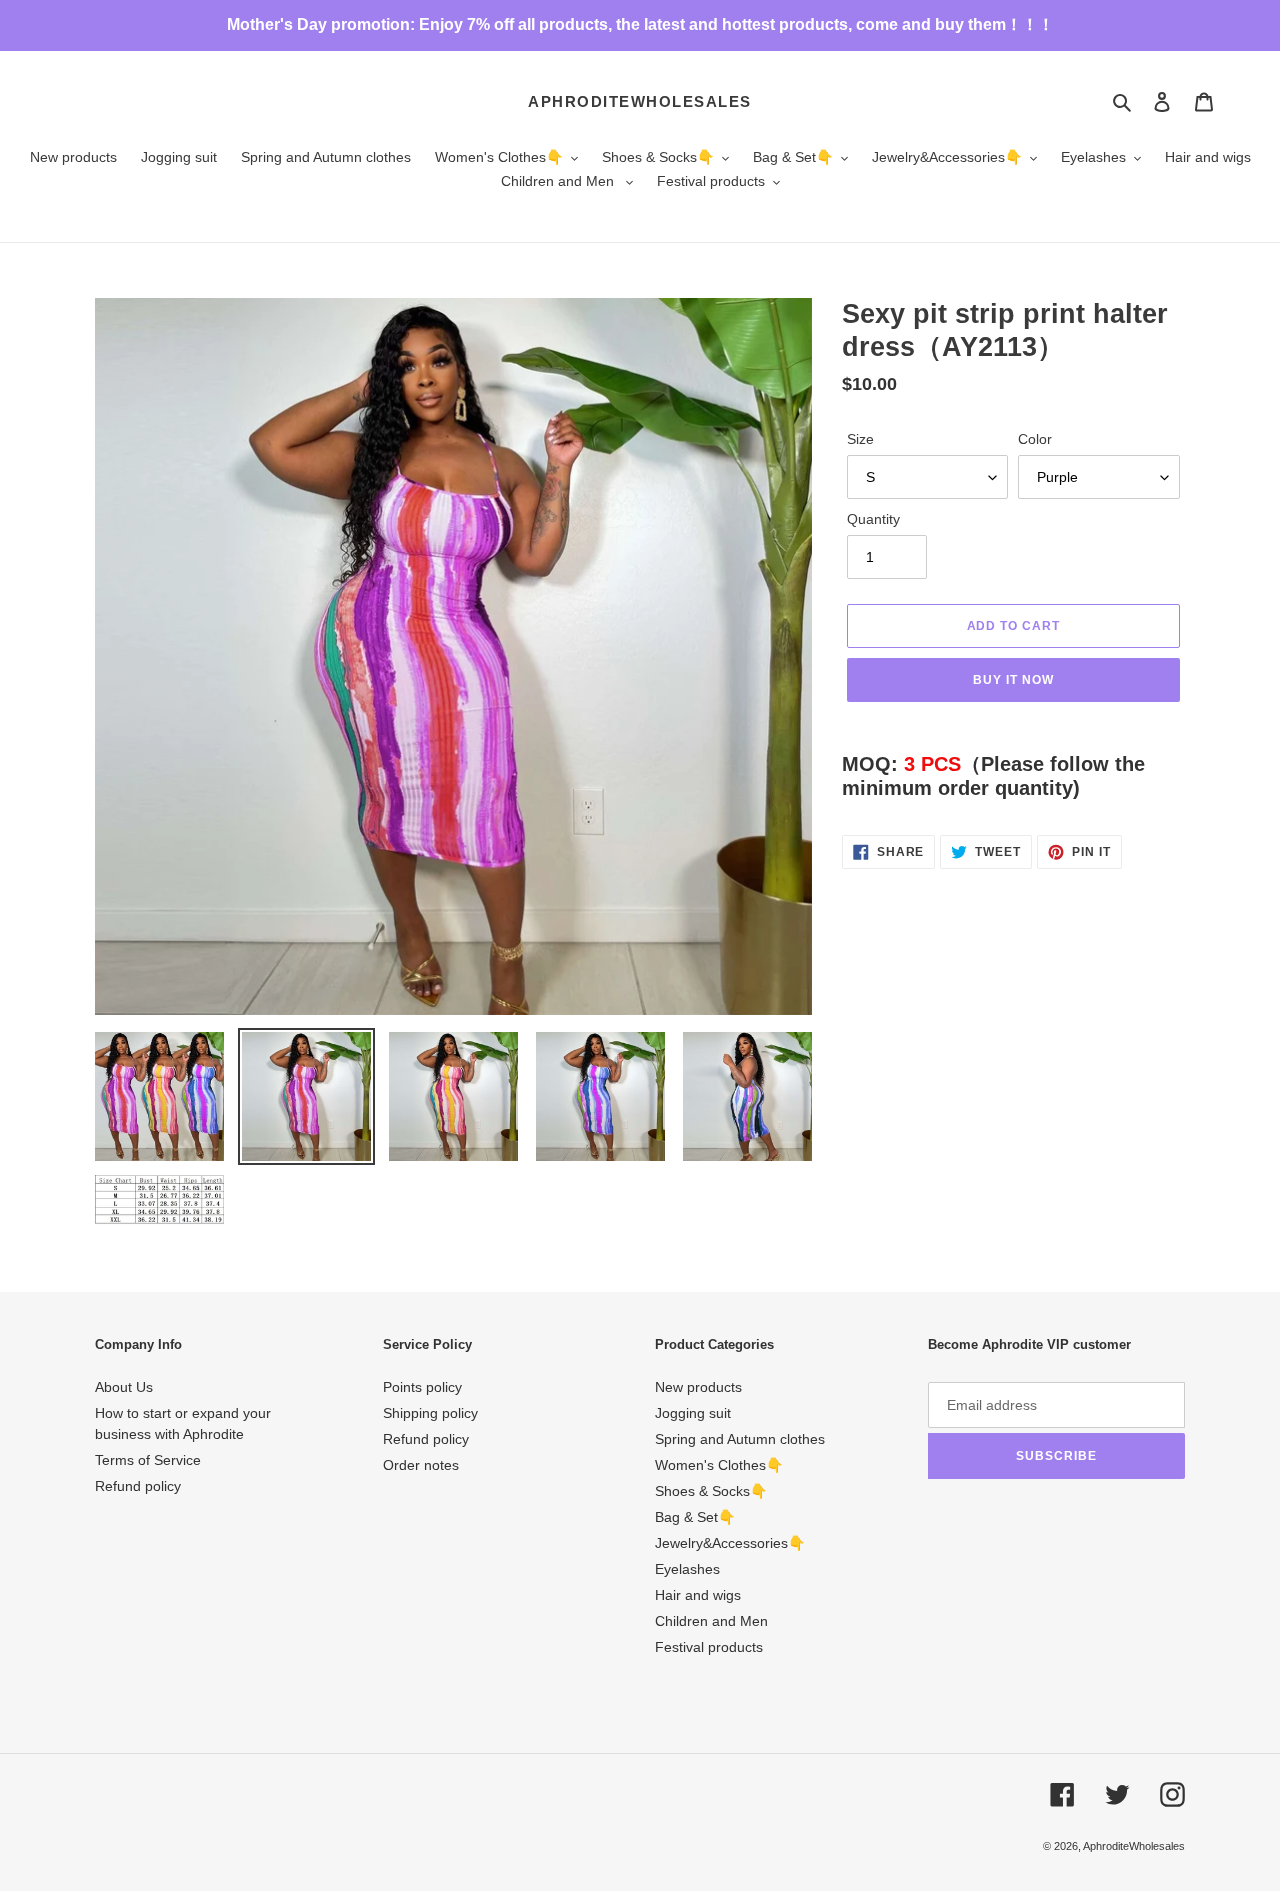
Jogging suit (693, 1413)
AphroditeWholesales (640, 101)
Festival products (709, 1647)
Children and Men (711, 1621)
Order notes (421, 1465)
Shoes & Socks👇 (711, 1491)
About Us (124, 1387)
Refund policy (138, 1486)
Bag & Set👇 (695, 1517)
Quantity (873, 519)
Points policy (422, 1387)
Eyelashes (687, 1569)
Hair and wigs (698, 1595)
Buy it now (1013, 680)
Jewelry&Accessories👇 (730, 1543)
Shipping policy (430, 1413)
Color (1035, 439)
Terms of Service (148, 1460)
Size (860, 439)
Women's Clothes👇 (719, 1465)
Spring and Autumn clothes (740, 1439)
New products (698, 1387)
